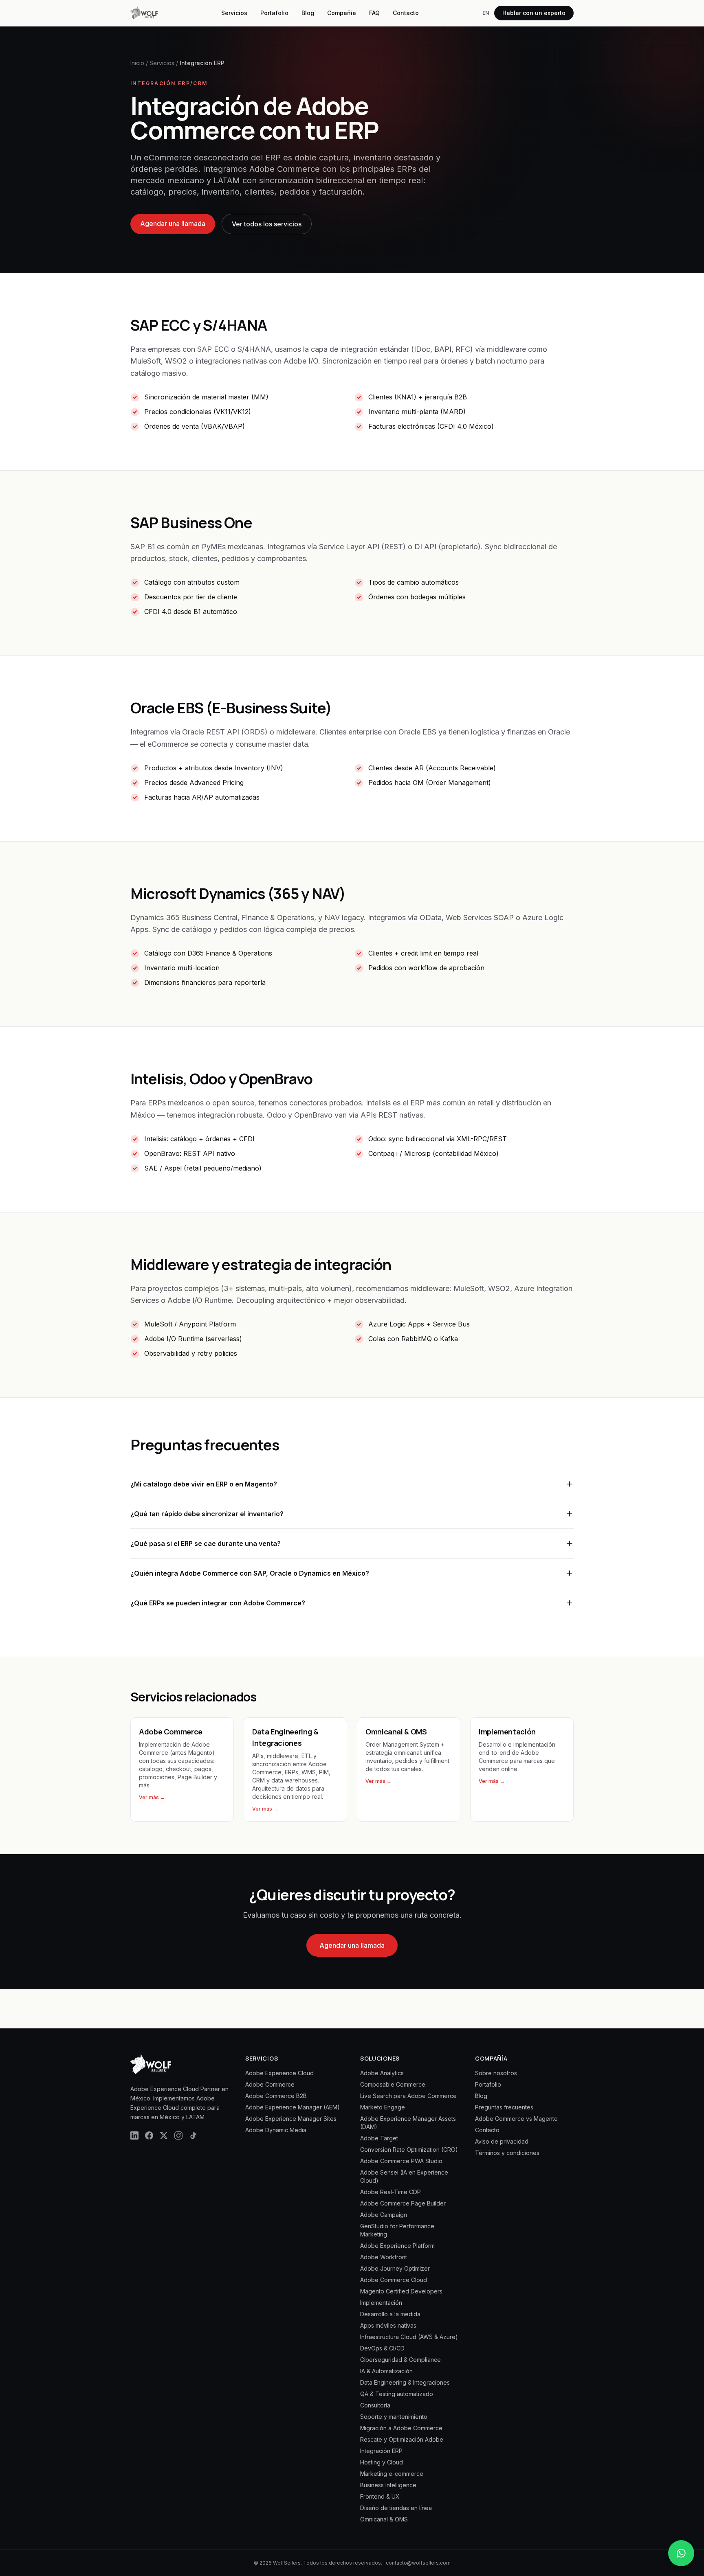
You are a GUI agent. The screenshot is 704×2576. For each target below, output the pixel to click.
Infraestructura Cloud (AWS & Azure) (409, 2337)
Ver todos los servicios (267, 224)
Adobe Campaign (384, 2215)
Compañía (342, 13)
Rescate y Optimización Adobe (402, 2439)
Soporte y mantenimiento (394, 2417)
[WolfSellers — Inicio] (144, 13)
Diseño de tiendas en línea (396, 2508)
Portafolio (274, 13)
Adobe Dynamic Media (276, 2130)
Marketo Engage (383, 2107)
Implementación (381, 2303)
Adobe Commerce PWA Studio (401, 2161)
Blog (308, 13)
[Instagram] (178, 2135)
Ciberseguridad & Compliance (400, 2360)
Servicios (234, 13)
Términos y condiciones (507, 2153)
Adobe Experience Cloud (279, 2073)
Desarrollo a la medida (390, 2314)
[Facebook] (149, 2135)
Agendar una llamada (173, 224)
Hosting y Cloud (382, 2462)
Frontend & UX (380, 2496)
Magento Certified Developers (401, 2291)
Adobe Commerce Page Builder (403, 2203)
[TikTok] (193, 2135)
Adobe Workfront (384, 2257)
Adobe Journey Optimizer (395, 2268)
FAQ (374, 13)
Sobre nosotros (496, 2073)
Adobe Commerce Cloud (394, 2280)
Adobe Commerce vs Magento (516, 2119)
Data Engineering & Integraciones (405, 2382)
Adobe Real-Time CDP (390, 2192)
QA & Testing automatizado (397, 2394)
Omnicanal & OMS (384, 2519)
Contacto (406, 13)
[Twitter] (164, 2135)
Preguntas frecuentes (504, 2107)
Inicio (137, 63)
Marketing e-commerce (392, 2474)
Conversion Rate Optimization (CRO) (409, 2150)
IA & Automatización (386, 2371)
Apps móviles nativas (388, 2325)
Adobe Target (379, 2138)
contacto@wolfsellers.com (418, 2563)
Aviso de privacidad (502, 2141)
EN (486, 13)
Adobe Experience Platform (397, 2246)
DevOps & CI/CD (382, 2348)
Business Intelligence (388, 2485)
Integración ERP (381, 2451)
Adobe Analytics (382, 2073)
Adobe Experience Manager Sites (291, 2119)
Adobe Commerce (270, 2084)
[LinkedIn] (134, 2135)
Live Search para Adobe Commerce (408, 2096)
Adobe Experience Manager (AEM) (293, 2107)
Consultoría (375, 2405)
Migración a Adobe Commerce (401, 2428)
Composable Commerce (393, 2084)
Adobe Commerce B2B (276, 2096)
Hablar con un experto (534, 13)
